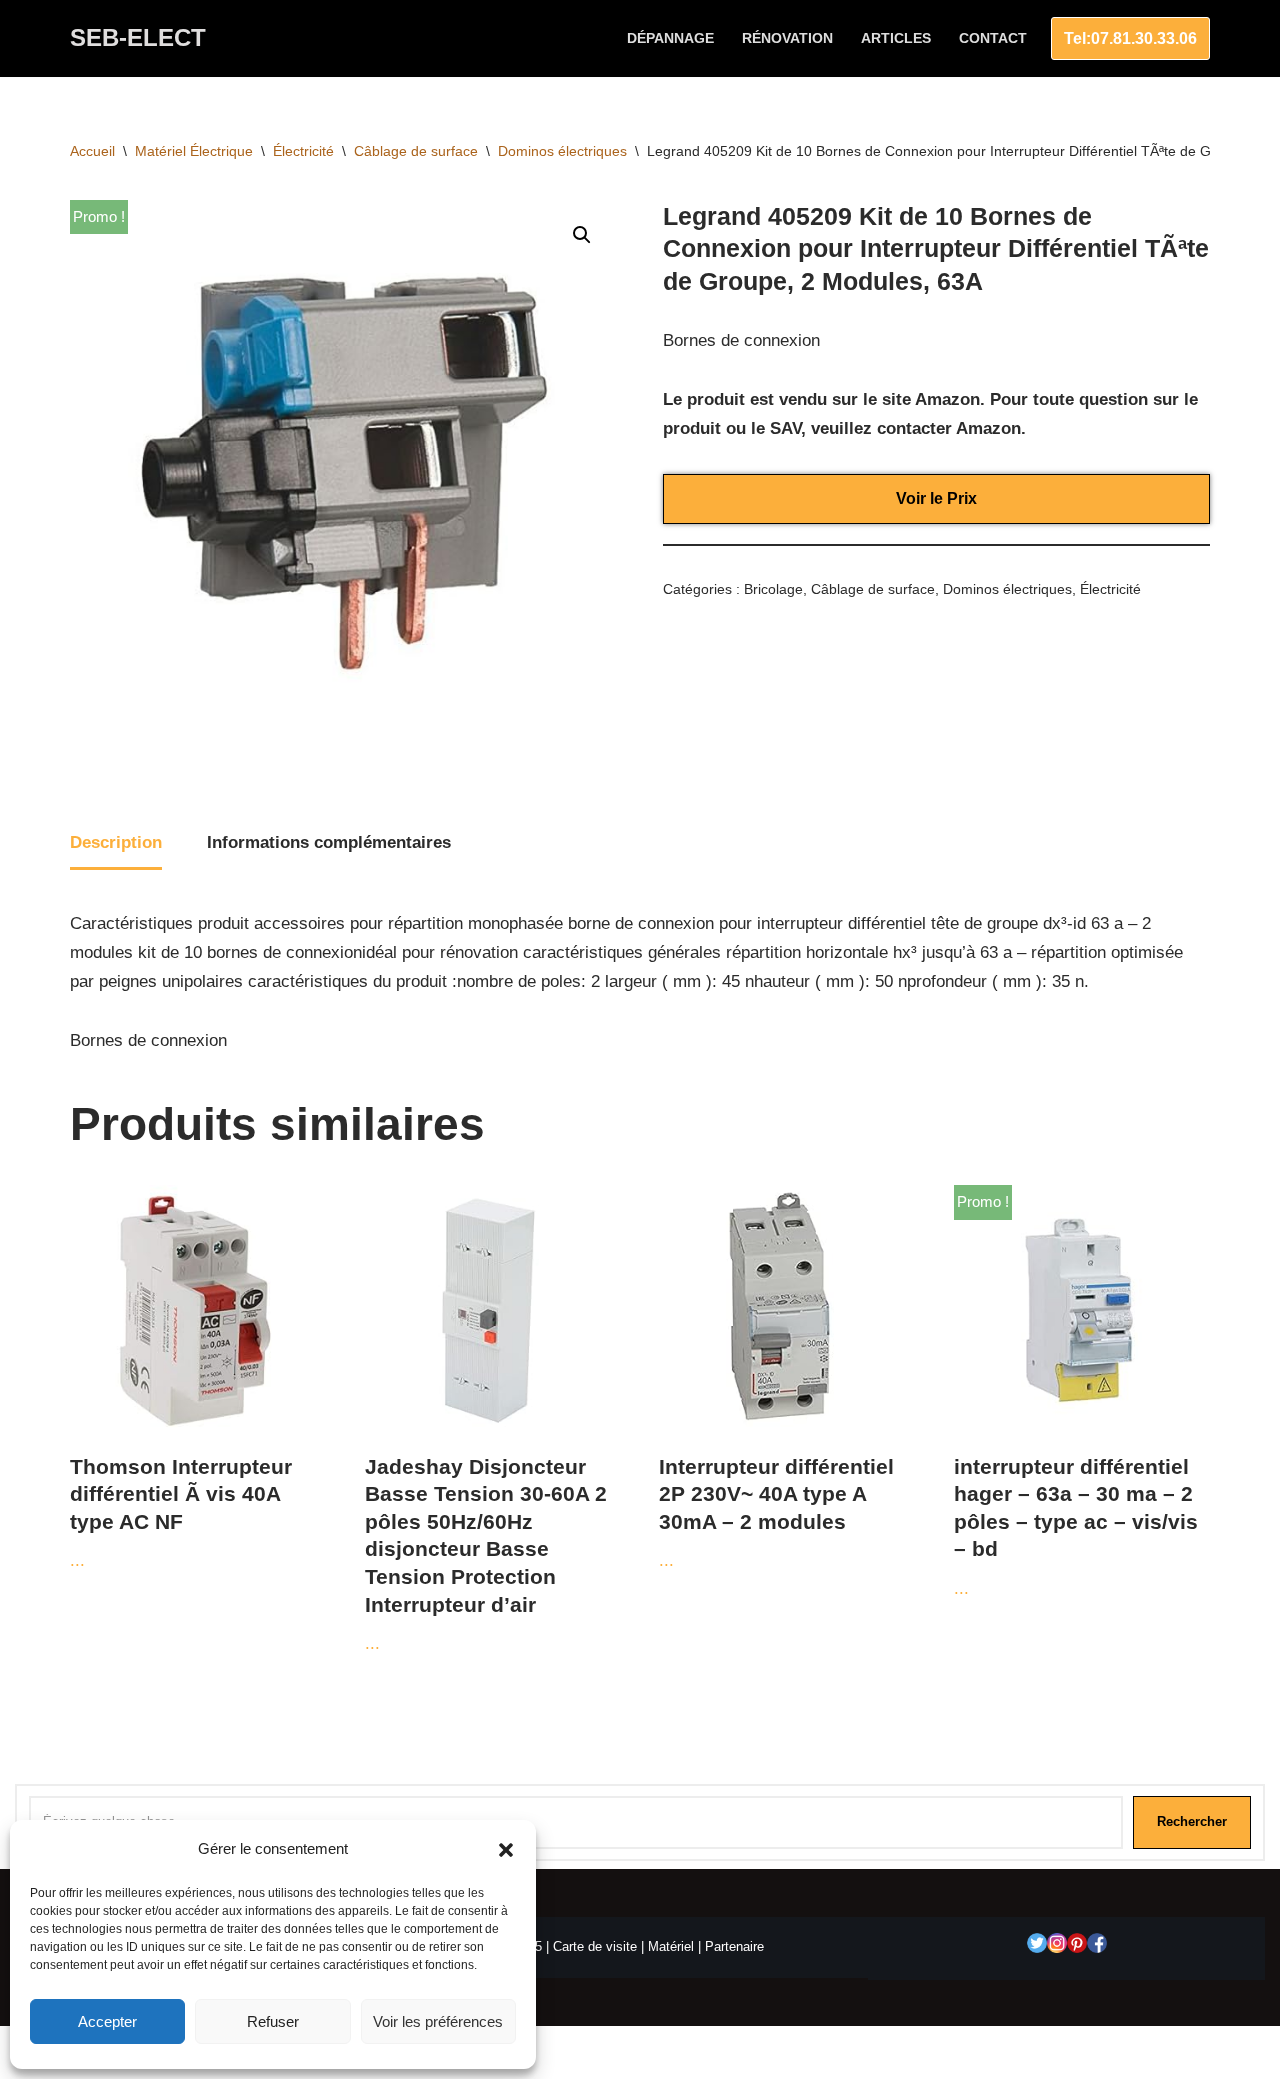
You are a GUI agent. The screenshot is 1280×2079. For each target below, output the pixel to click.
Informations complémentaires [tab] (329, 842)
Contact (993, 38)
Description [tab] (116, 842)
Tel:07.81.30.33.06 (1130, 38)
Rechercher (1192, 1821)
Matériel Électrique (194, 151)
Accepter (107, 2021)
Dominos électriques (562, 151)
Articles (896, 38)
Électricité (303, 151)
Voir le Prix (936, 498)
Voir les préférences (438, 2021)
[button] (506, 1850)
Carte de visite (595, 1946)
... (181, 1513)
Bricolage (773, 589)
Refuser (273, 2021)
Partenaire (734, 1946)
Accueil (92, 151)
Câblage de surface (416, 151)
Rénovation (787, 38)
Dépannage (670, 38)
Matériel (671, 1946)
